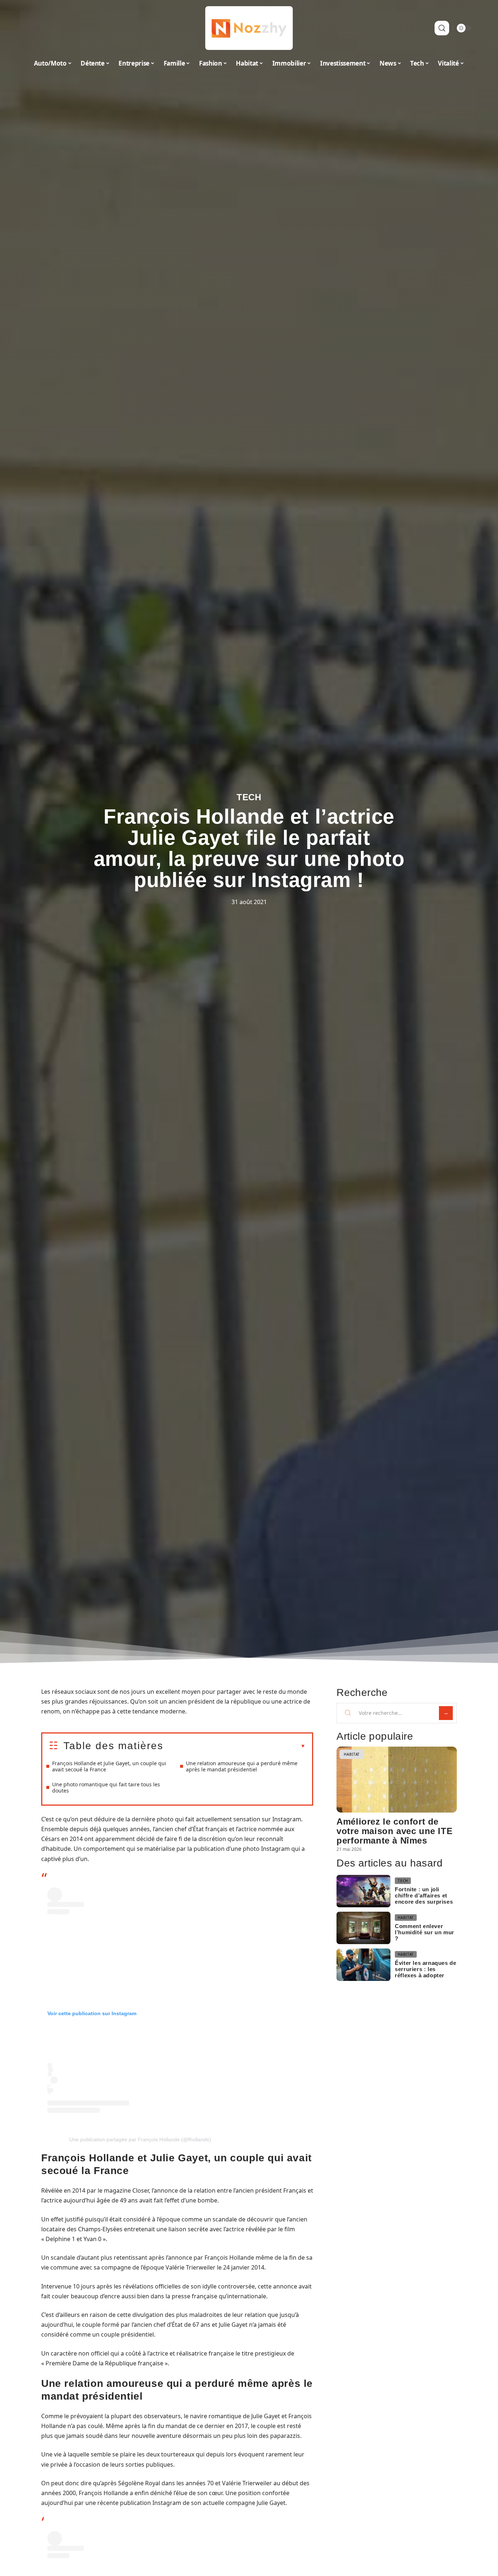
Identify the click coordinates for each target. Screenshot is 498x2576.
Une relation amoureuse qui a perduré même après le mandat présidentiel (242, 1766)
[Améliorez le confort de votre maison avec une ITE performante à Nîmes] (397, 1780)
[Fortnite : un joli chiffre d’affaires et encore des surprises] (363, 1891)
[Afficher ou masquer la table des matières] (234, 1746)
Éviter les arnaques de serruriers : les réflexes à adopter (425, 1969)
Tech (249, 797)
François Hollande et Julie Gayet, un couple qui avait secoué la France (109, 1766)
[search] (442, 28)
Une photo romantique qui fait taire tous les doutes (106, 1787)
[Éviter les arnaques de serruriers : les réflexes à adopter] (363, 1965)
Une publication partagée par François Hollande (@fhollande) (140, 2139)
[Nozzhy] (249, 28)
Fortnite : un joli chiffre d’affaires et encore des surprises (424, 1895)
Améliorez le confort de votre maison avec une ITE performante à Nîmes (394, 1831)
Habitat (352, 1754)
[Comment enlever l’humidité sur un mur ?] (363, 1928)
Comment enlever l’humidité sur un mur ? (425, 1932)
